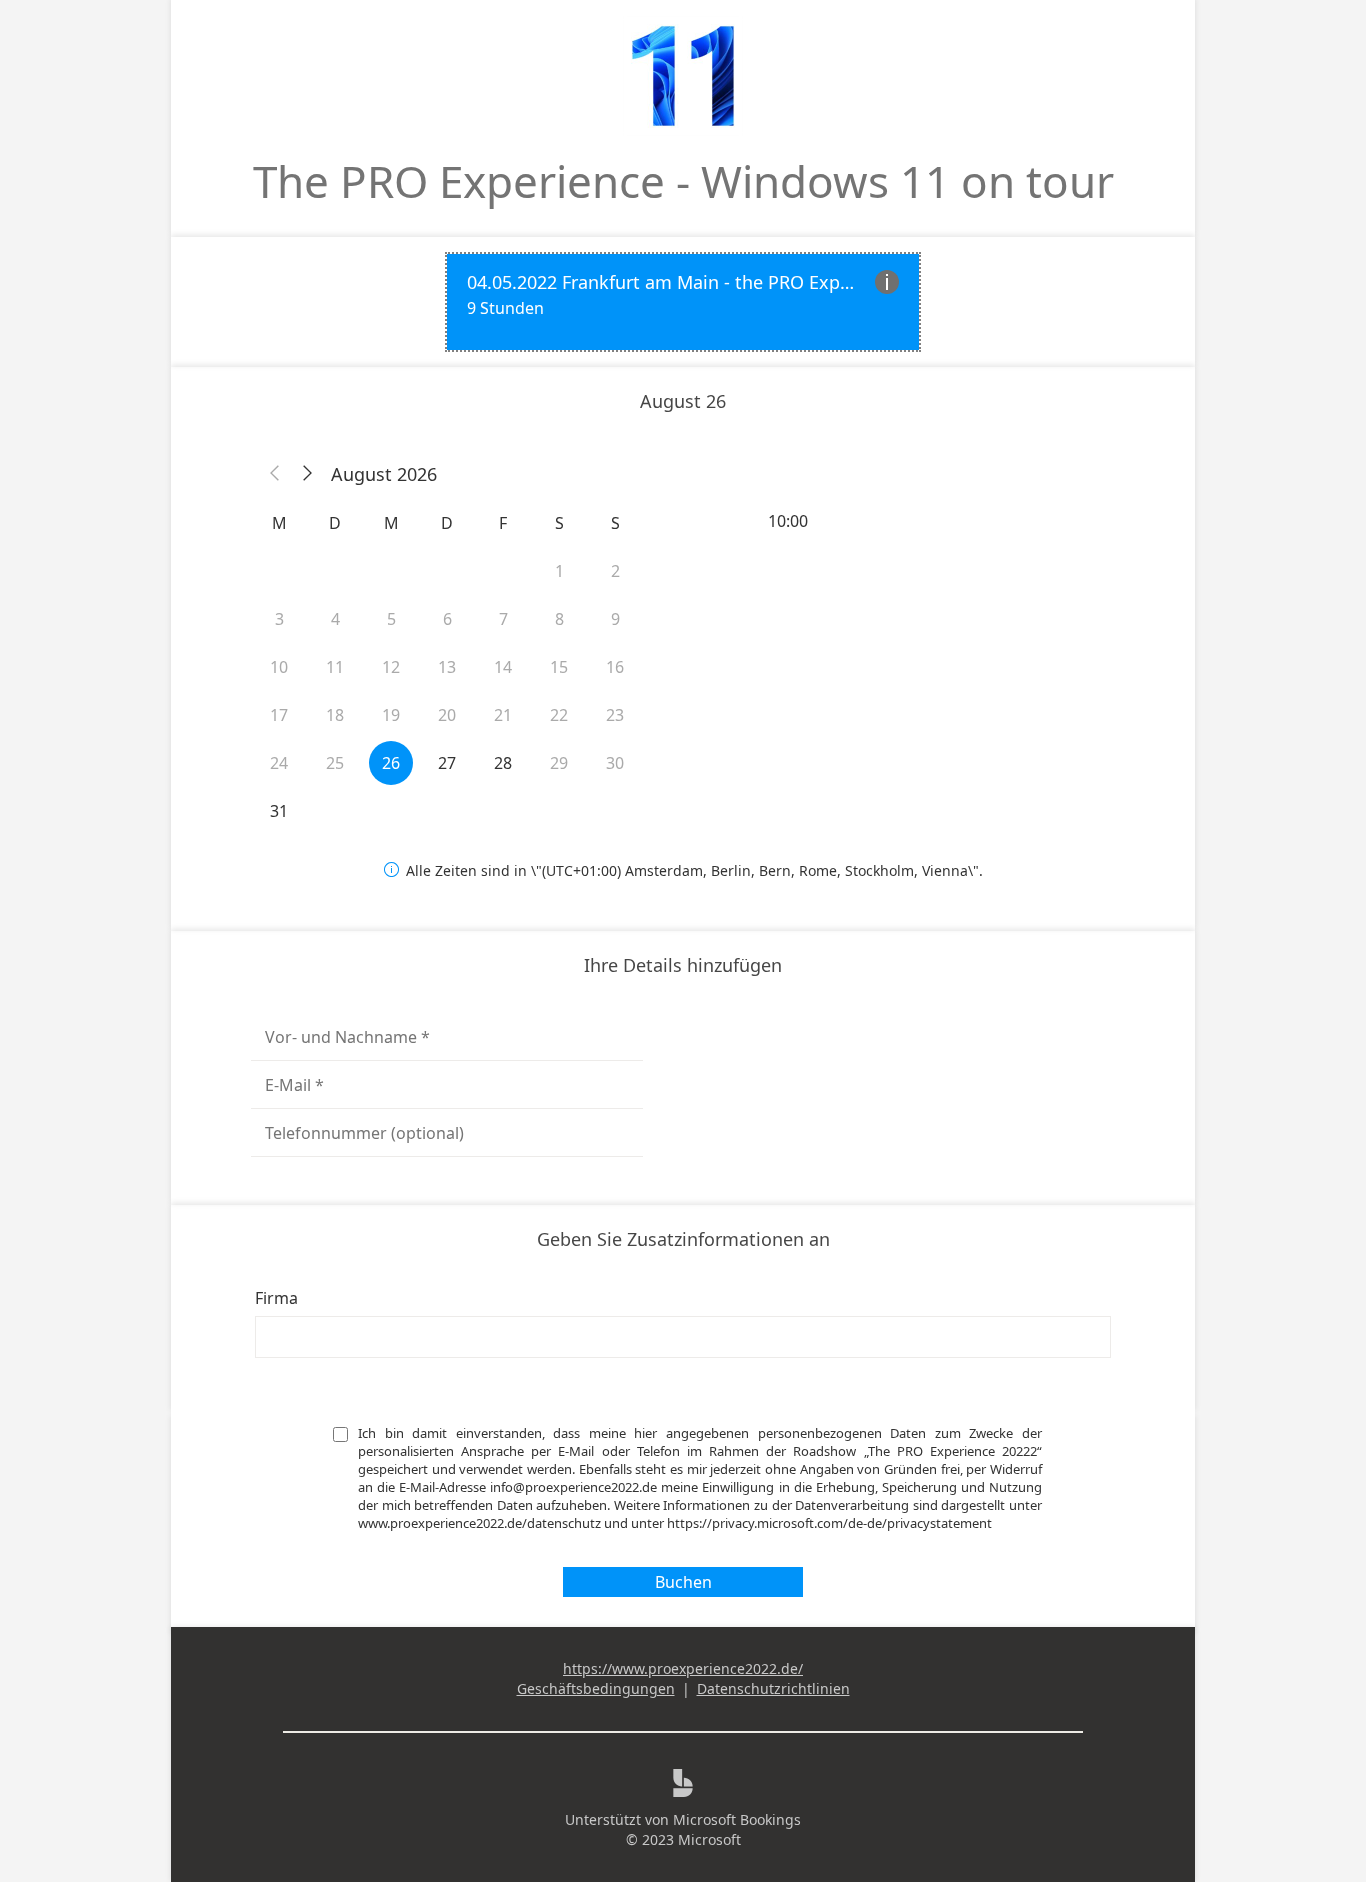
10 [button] (279, 667)
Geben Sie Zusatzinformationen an (683, 1239)
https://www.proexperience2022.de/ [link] (683, 1668)
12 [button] (391, 667)
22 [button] (559, 715)
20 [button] (447, 715)
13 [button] (447, 667)
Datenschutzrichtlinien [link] (773, 1688)
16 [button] (615, 667)
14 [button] (503, 667)
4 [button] (335, 619)
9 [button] (615, 619)
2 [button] (615, 571)
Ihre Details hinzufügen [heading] (683, 965)
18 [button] (335, 715)
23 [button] (615, 715)
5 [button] (391, 619)
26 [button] (391, 763)
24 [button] (279, 763)
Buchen (683, 1582)
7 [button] (503, 619)
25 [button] (335, 763)
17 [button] (279, 715)
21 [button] (503, 715)
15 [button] (559, 667)
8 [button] (559, 619)
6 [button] (447, 619)
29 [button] (559, 763)
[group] (919, 521)
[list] (683, 302)
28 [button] (503, 763)
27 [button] (447, 763)
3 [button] (279, 619)
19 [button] (391, 715)
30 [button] (615, 763)
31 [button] (279, 811)
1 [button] (559, 571)
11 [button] (335, 667)
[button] (275, 474)
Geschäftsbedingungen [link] (596, 1688)
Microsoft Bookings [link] (737, 1819)
